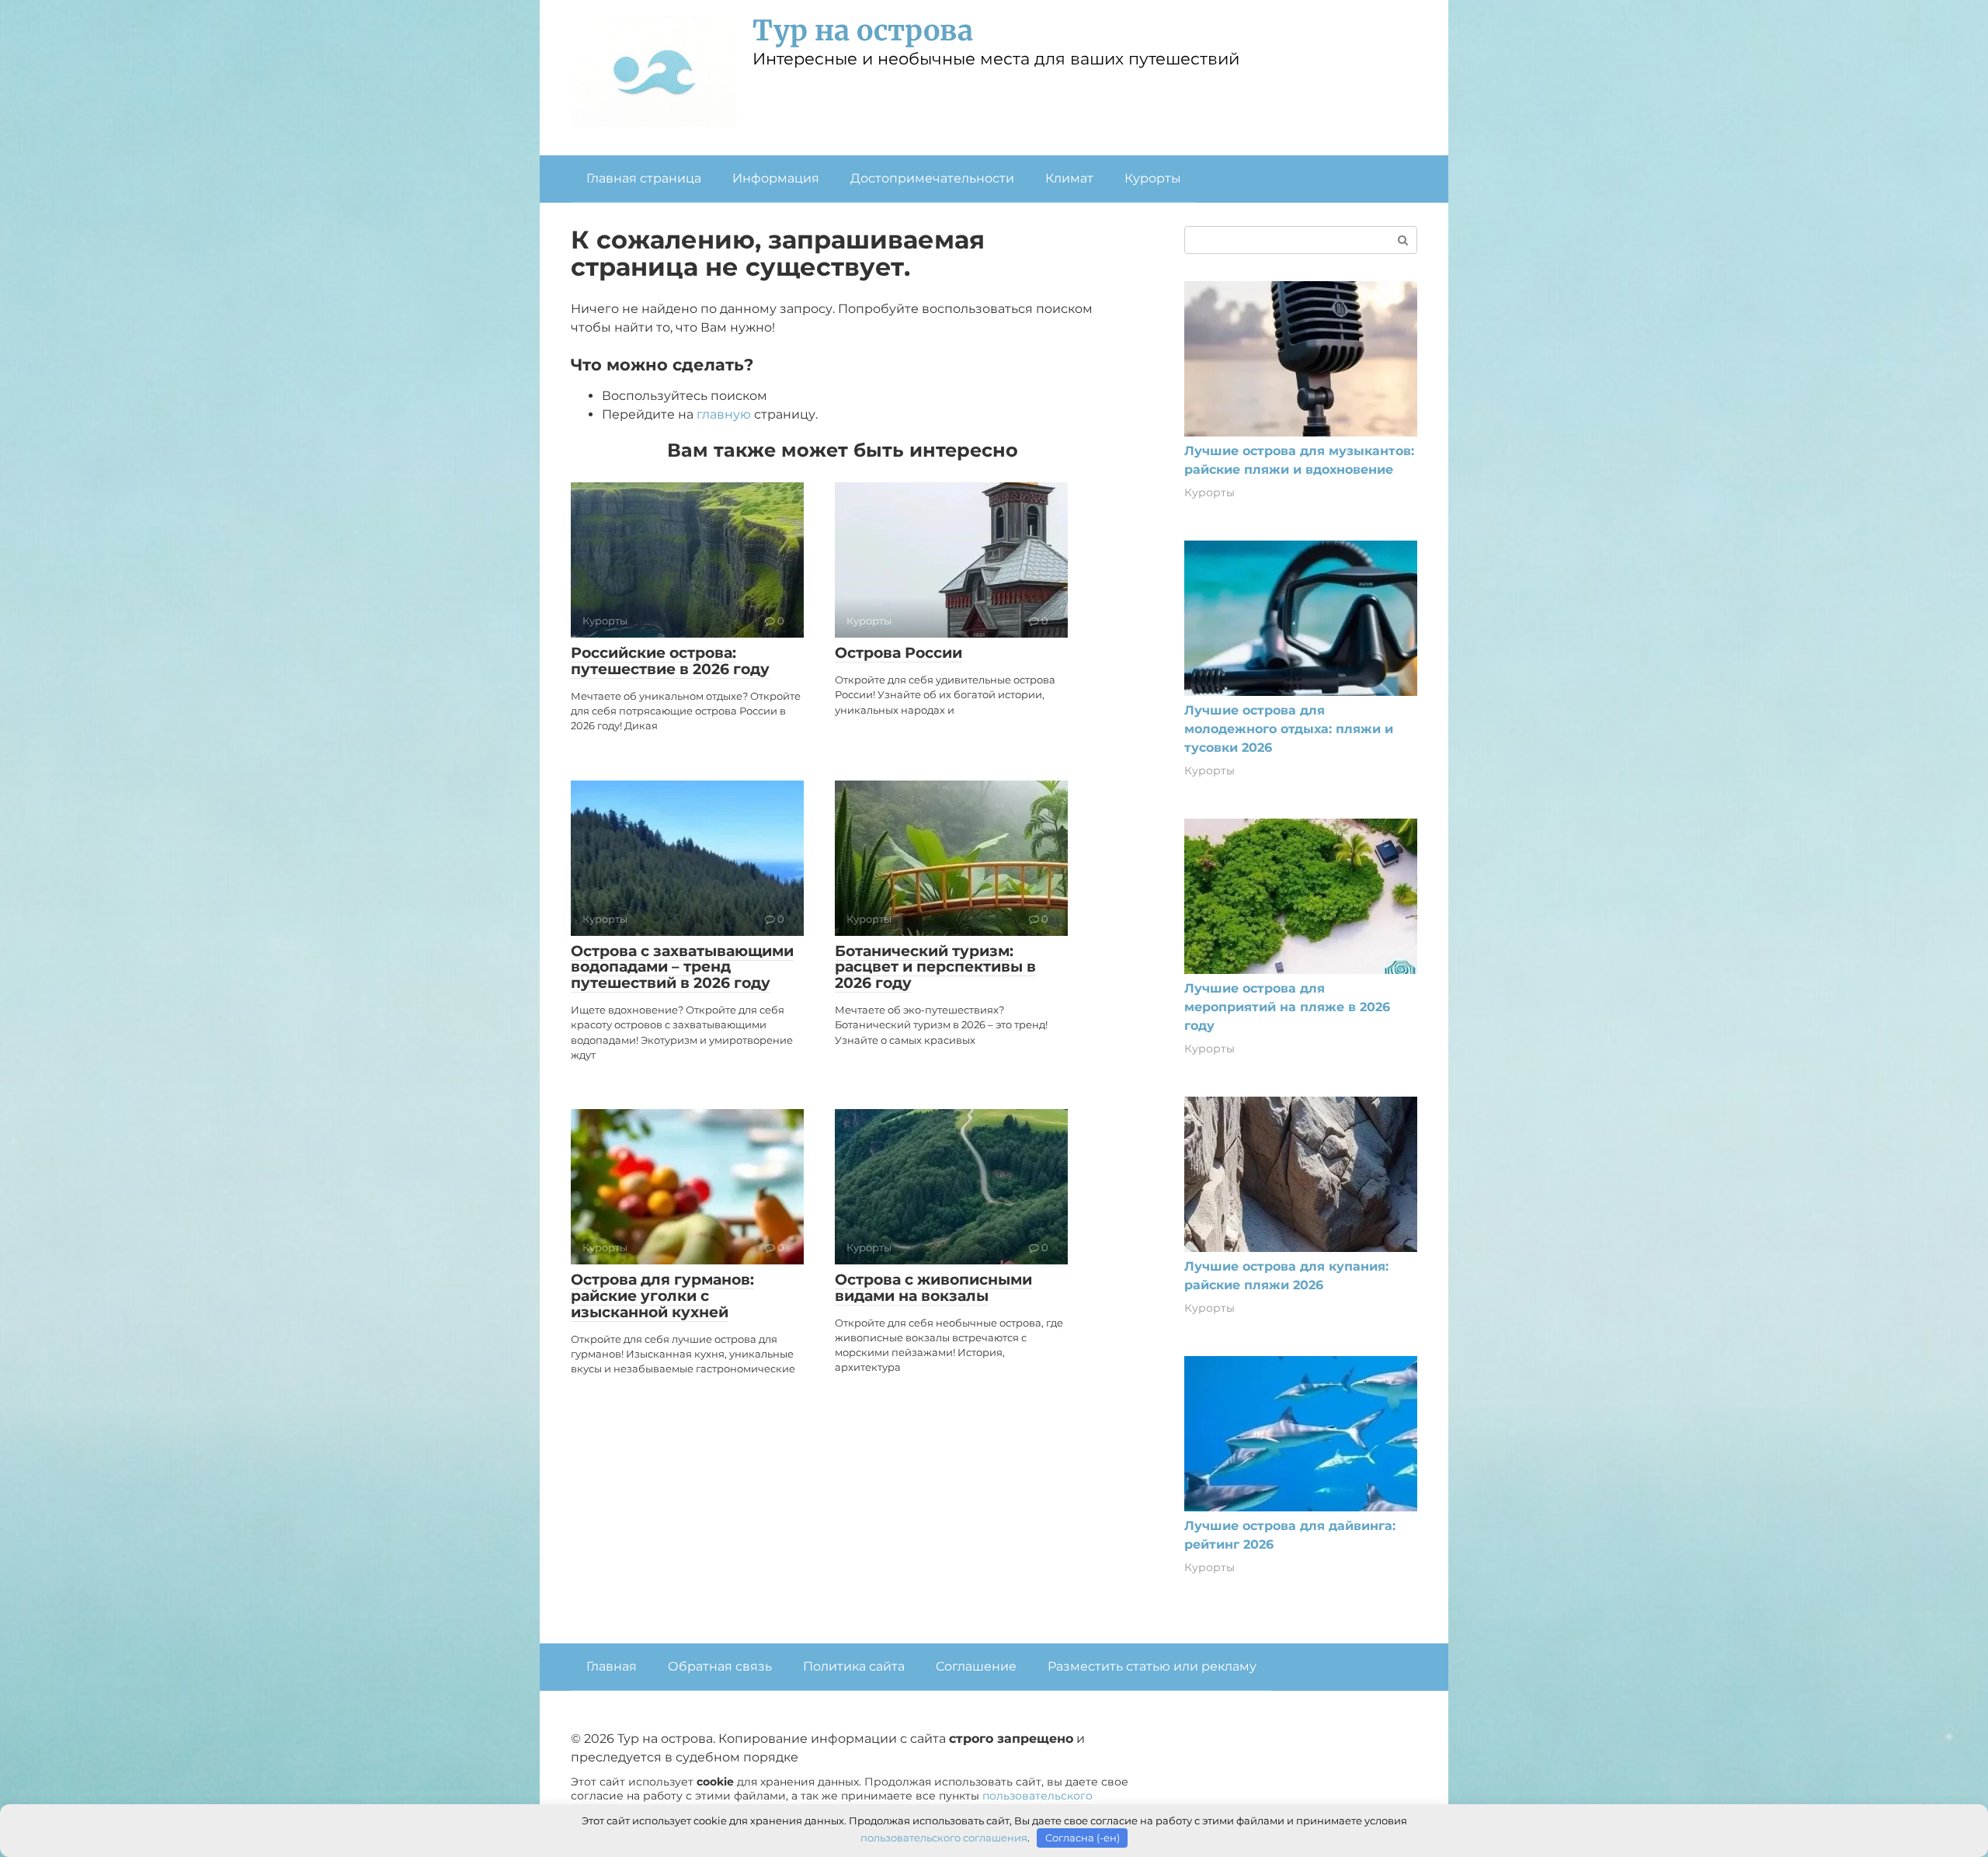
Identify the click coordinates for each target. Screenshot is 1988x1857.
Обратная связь (720, 1666)
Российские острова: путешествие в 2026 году (670, 661)
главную (724, 414)
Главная (612, 1666)
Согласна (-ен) (1083, 1838)
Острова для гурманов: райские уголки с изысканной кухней (662, 1296)
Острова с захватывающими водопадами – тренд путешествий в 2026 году (682, 967)
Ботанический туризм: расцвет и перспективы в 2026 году (935, 967)
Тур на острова (863, 31)
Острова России (898, 653)
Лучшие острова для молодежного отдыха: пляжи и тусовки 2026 (1289, 729)
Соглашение (976, 1666)
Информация (776, 178)
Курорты (1153, 178)
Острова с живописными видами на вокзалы (933, 1288)
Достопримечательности (932, 178)
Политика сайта (854, 1666)
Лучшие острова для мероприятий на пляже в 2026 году (1287, 1007)
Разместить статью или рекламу (1152, 1666)
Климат (1069, 178)
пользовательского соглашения (944, 1838)
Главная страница (644, 178)
